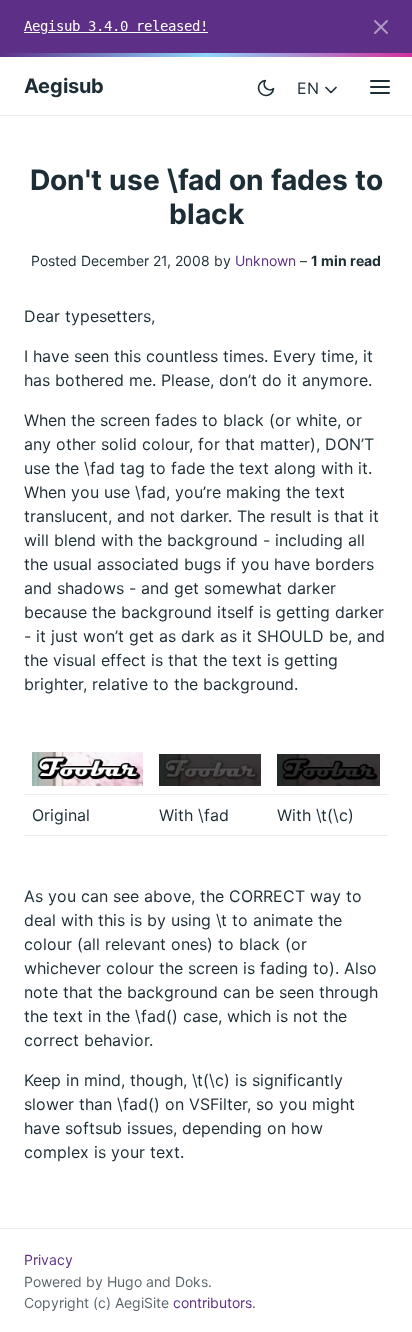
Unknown (265, 260)
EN (310, 88)
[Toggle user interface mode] (266, 86)
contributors (212, 1302)
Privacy (48, 1259)
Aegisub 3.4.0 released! (116, 26)
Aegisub (64, 86)
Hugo (124, 1281)
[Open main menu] (380, 86)
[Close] (381, 27)
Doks (191, 1281)
